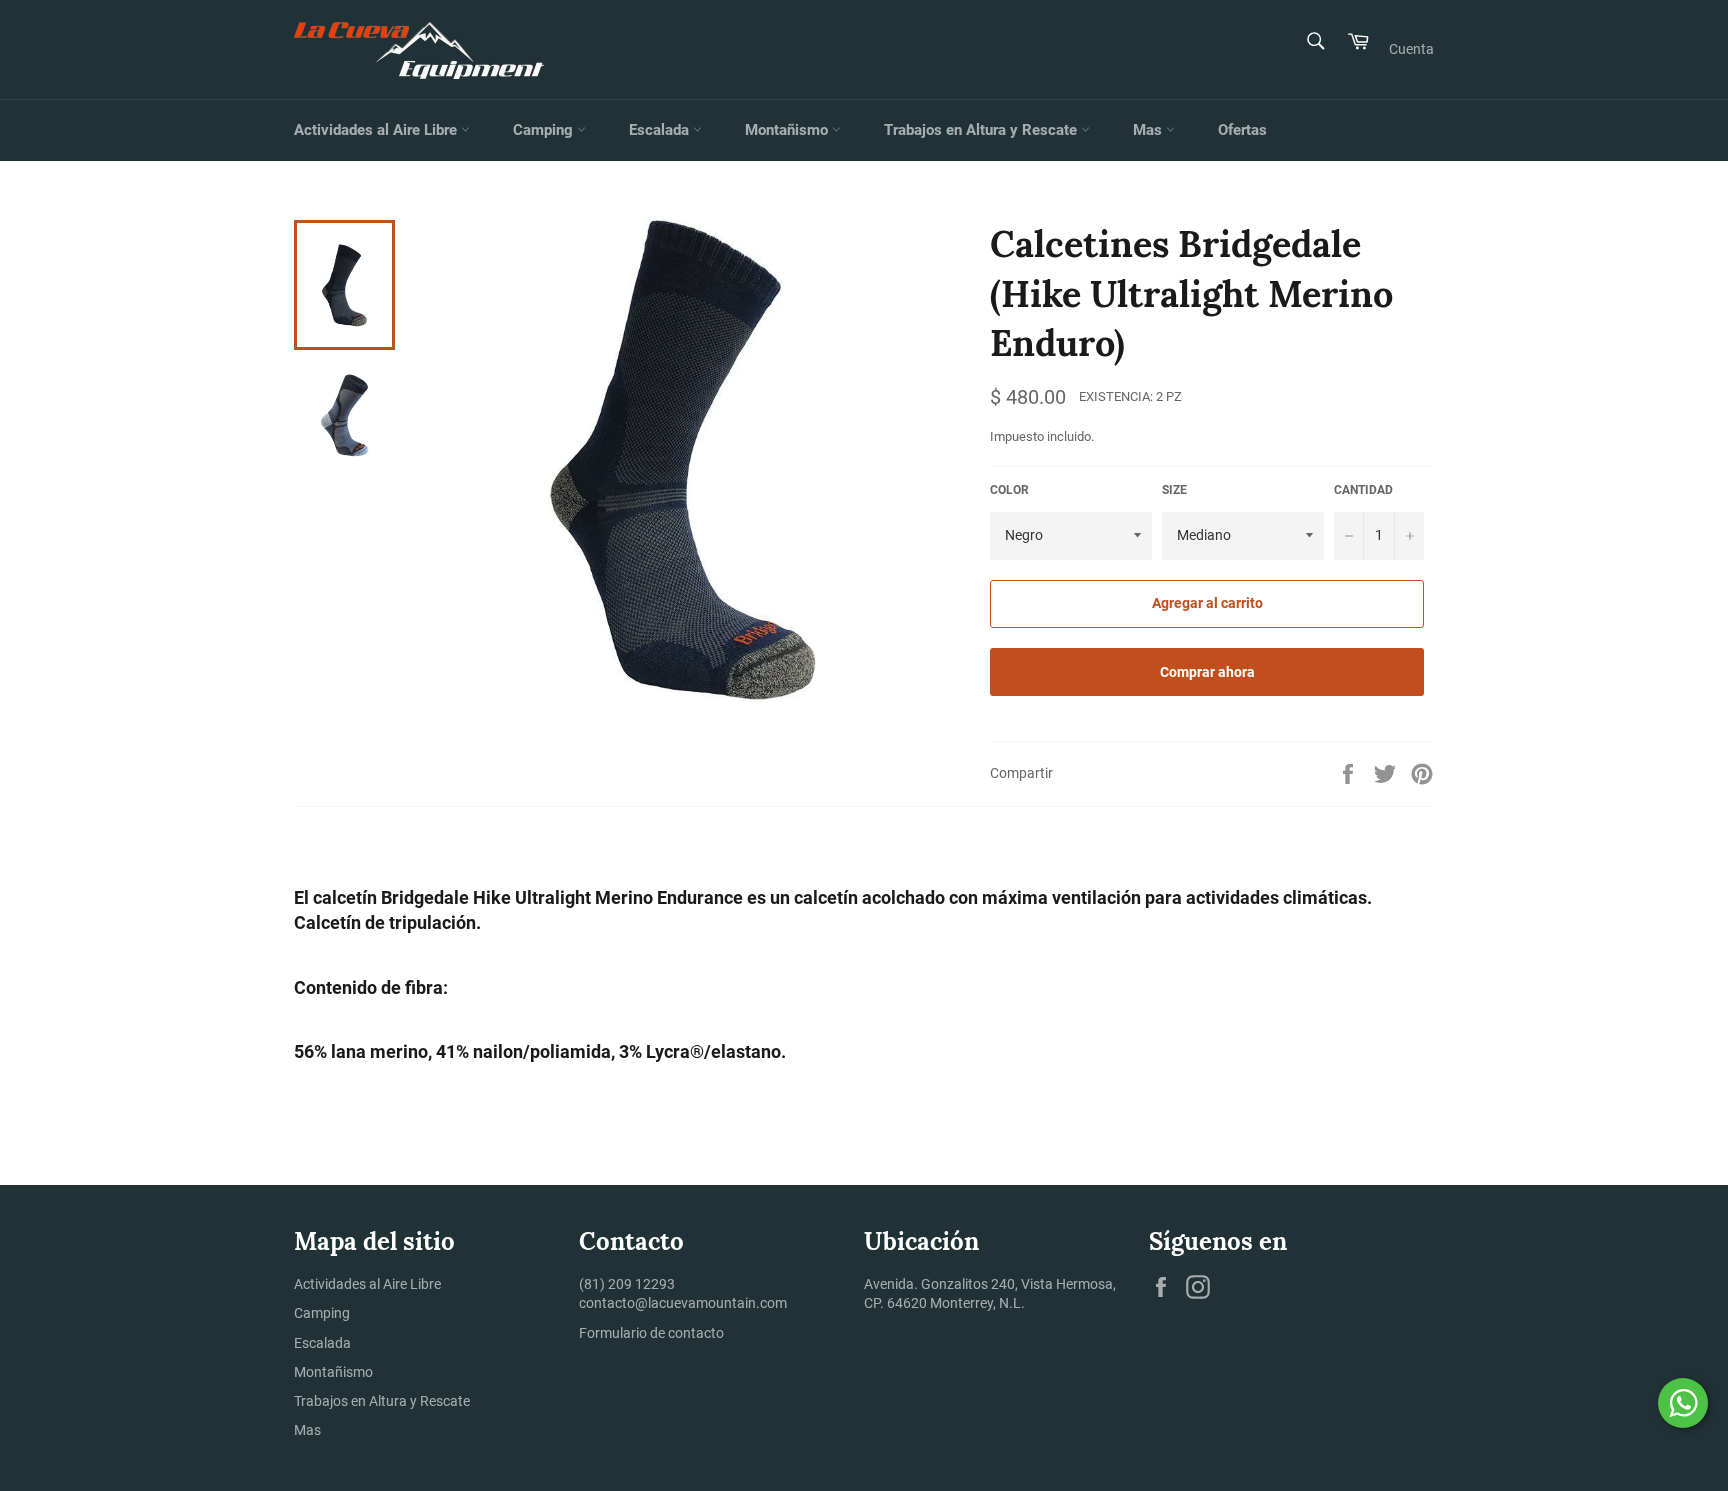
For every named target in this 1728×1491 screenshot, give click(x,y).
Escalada (661, 130)
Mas (1149, 130)
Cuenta (1411, 49)
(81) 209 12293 (627, 1284)
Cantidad (1363, 490)
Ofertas (1242, 130)
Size (1174, 490)
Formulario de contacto (651, 1333)
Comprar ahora (1207, 672)
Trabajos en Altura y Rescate (982, 130)
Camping (545, 130)
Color (1009, 490)
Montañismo (788, 130)
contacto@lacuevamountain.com (683, 1303)
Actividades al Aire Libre (377, 130)
